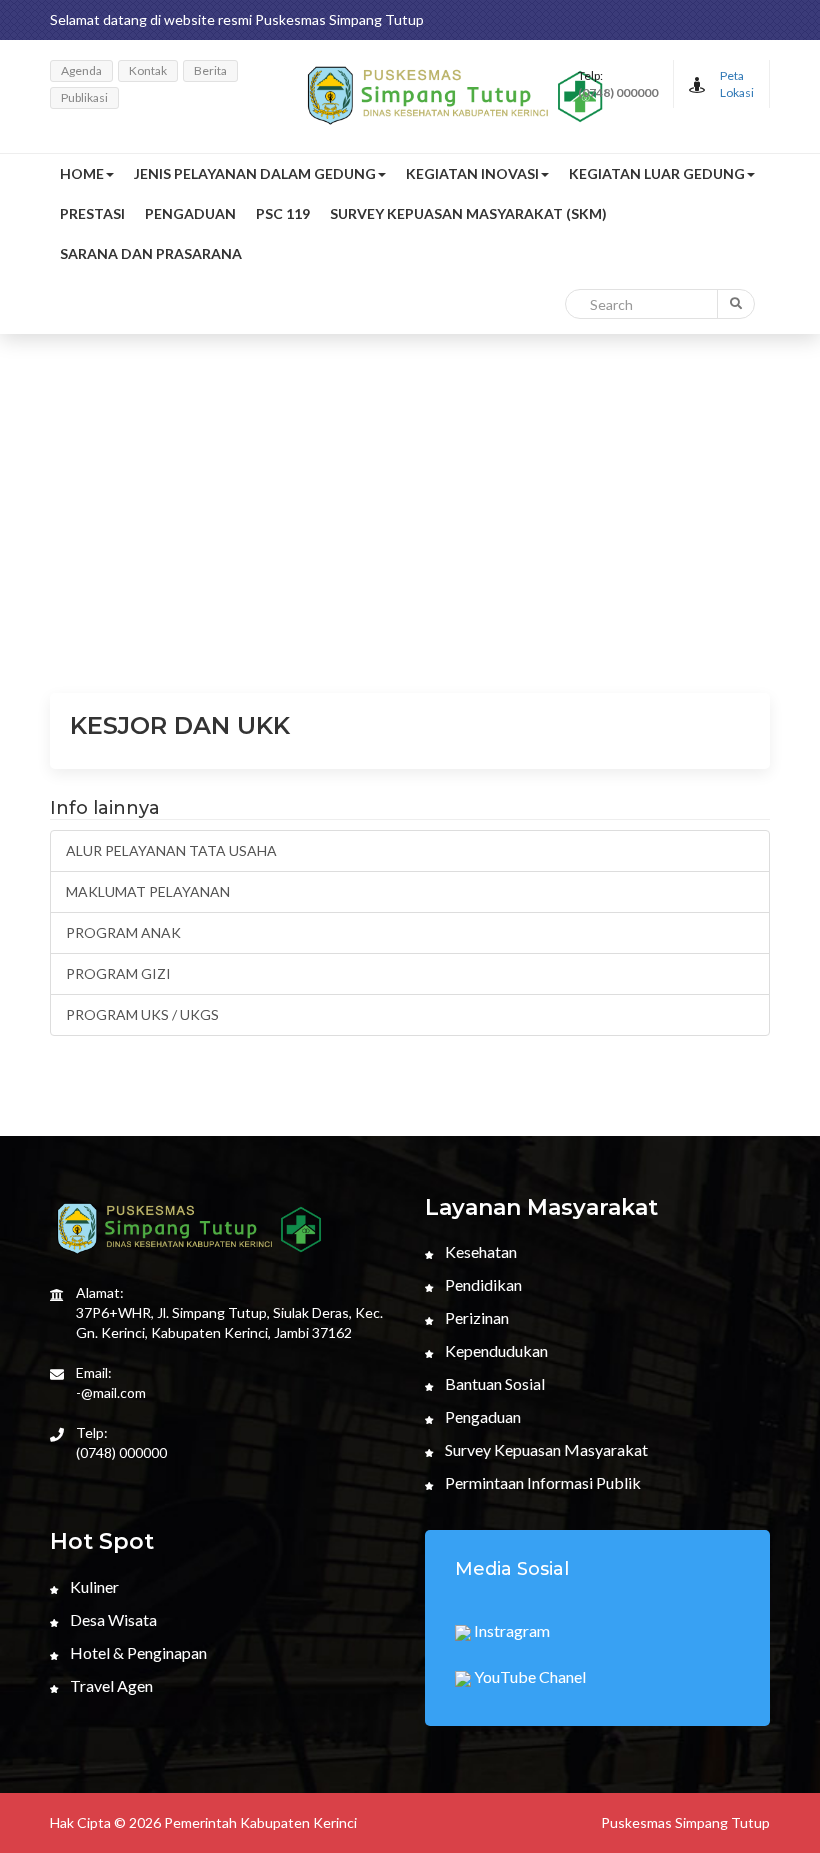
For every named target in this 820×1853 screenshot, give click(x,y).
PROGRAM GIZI (118, 973)
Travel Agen (110, 1685)
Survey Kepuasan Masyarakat (545, 1449)
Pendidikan (482, 1284)
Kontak (148, 70)
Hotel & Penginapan (137, 1652)
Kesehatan (479, 1251)
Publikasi (84, 97)
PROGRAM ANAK (123, 932)
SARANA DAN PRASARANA (151, 253)
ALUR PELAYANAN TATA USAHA (171, 850)
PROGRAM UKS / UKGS (142, 1014)
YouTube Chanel (528, 1676)
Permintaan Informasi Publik (541, 1482)
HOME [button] (82, 173)
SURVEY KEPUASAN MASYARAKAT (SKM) (468, 213)
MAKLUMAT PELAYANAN (148, 891)
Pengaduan (481, 1416)
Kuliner (93, 1586)
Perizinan (475, 1317)
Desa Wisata (112, 1619)
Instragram (510, 1630)
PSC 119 (283, 213)
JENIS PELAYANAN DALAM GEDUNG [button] (255, 173)
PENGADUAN (190, 213)
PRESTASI (92, 213)
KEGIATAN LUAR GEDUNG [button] (657, 173)
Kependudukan (495, 1350)
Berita (210, 70)
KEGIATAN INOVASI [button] (472, 173)
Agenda (81, 70)
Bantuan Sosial (493, 1383)
